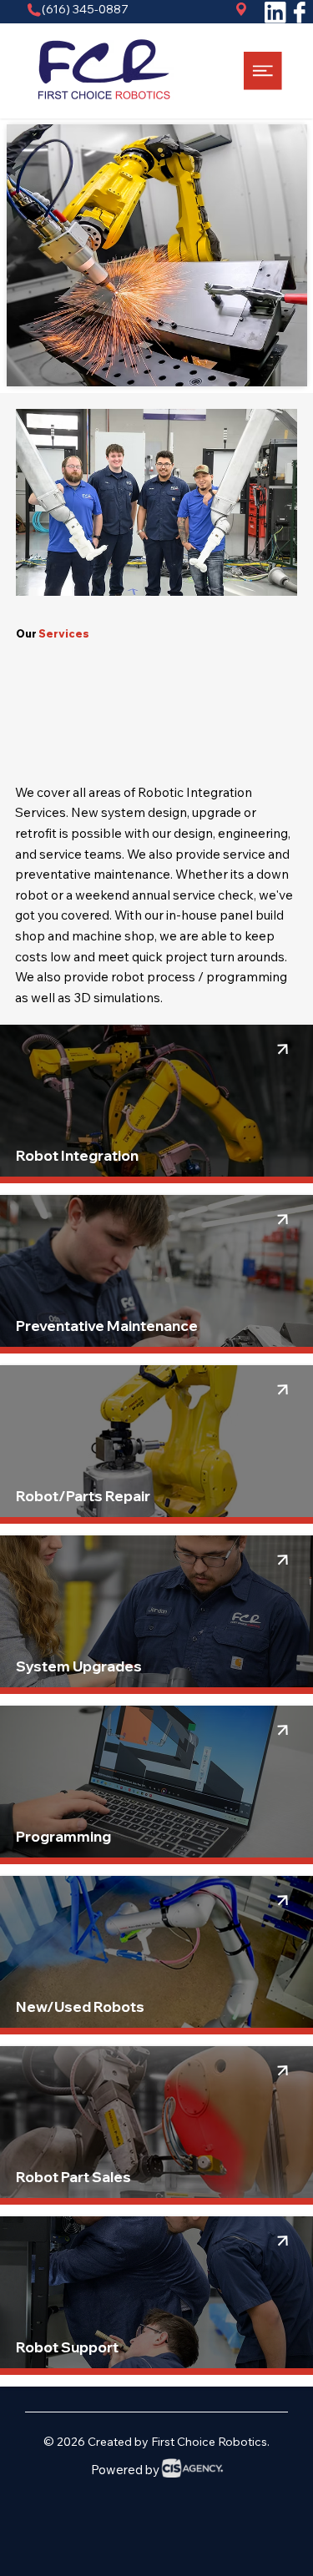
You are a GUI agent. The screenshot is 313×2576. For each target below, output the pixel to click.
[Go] (283, 1049)
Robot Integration (77, 1155)
